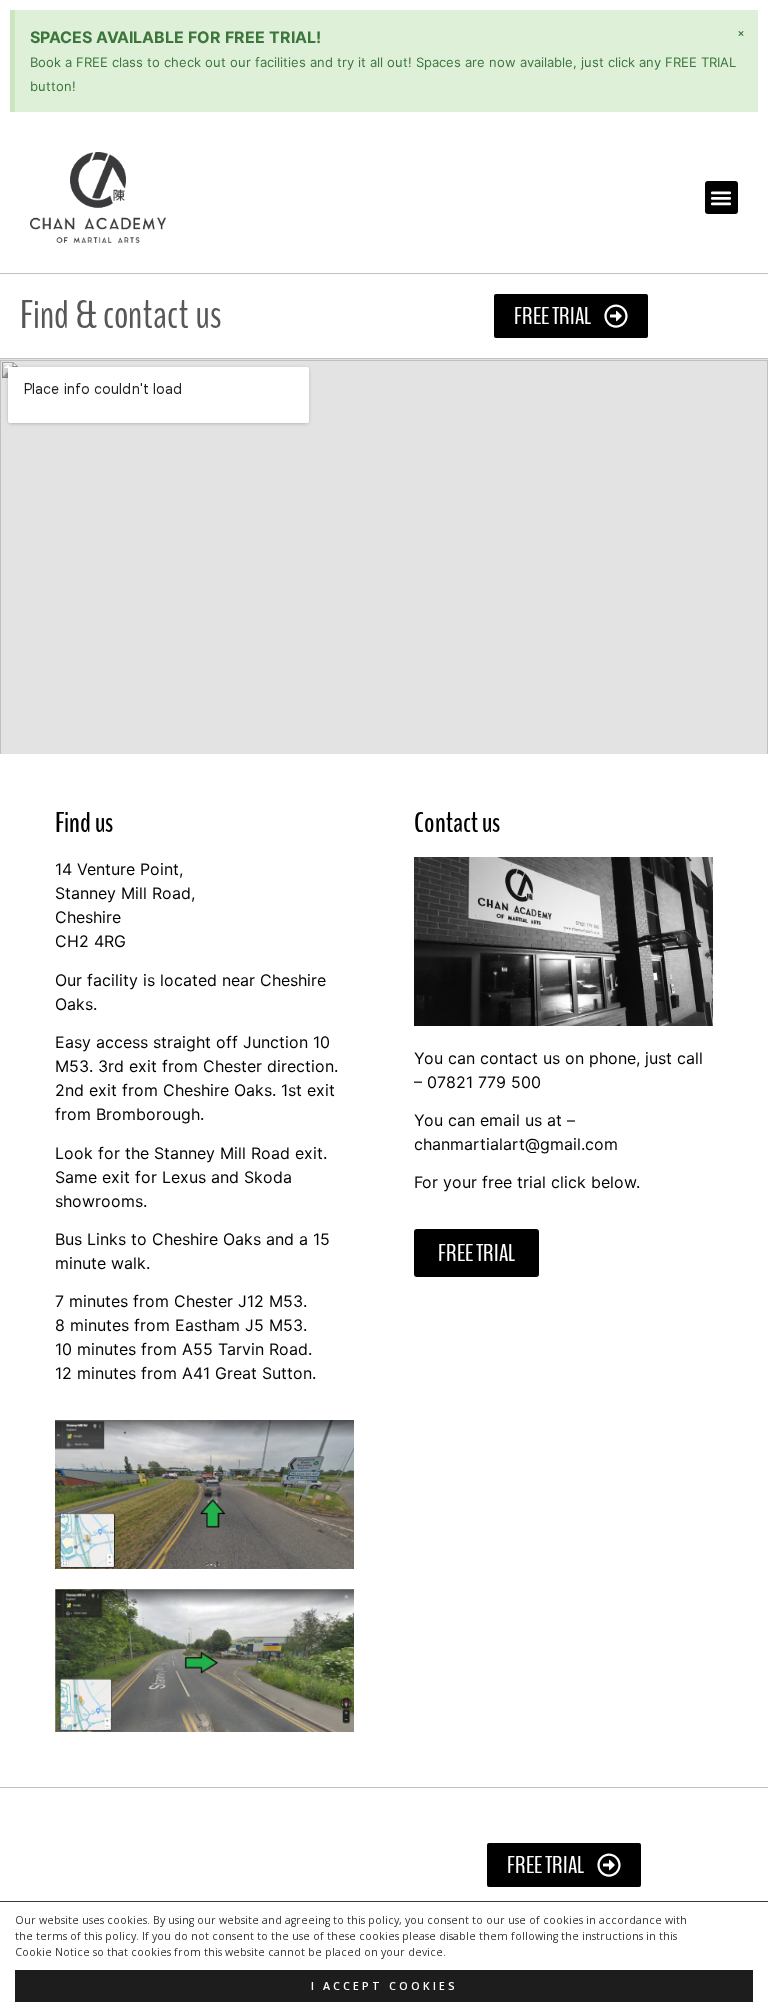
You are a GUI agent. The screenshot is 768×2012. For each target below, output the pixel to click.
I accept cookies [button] (384, 1986)
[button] (721, 197)
